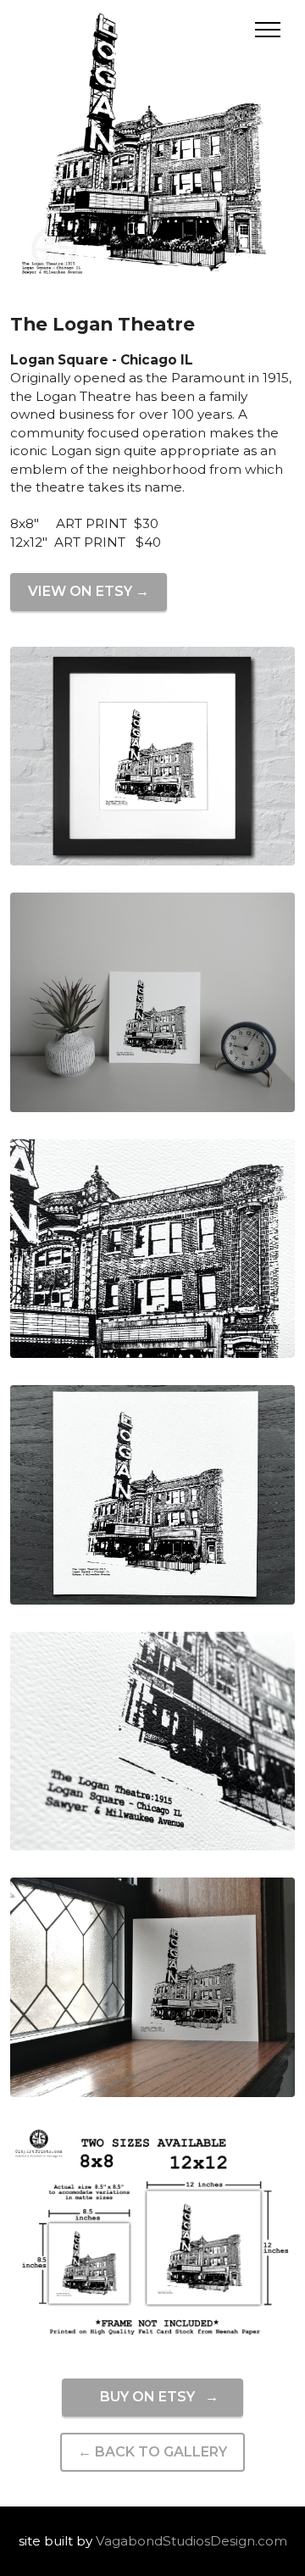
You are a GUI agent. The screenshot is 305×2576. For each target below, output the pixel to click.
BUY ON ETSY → (152, 2397)
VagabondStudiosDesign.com (191, 2541)
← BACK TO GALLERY (152, 2452)
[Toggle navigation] (268, 30)
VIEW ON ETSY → (89, 591)
